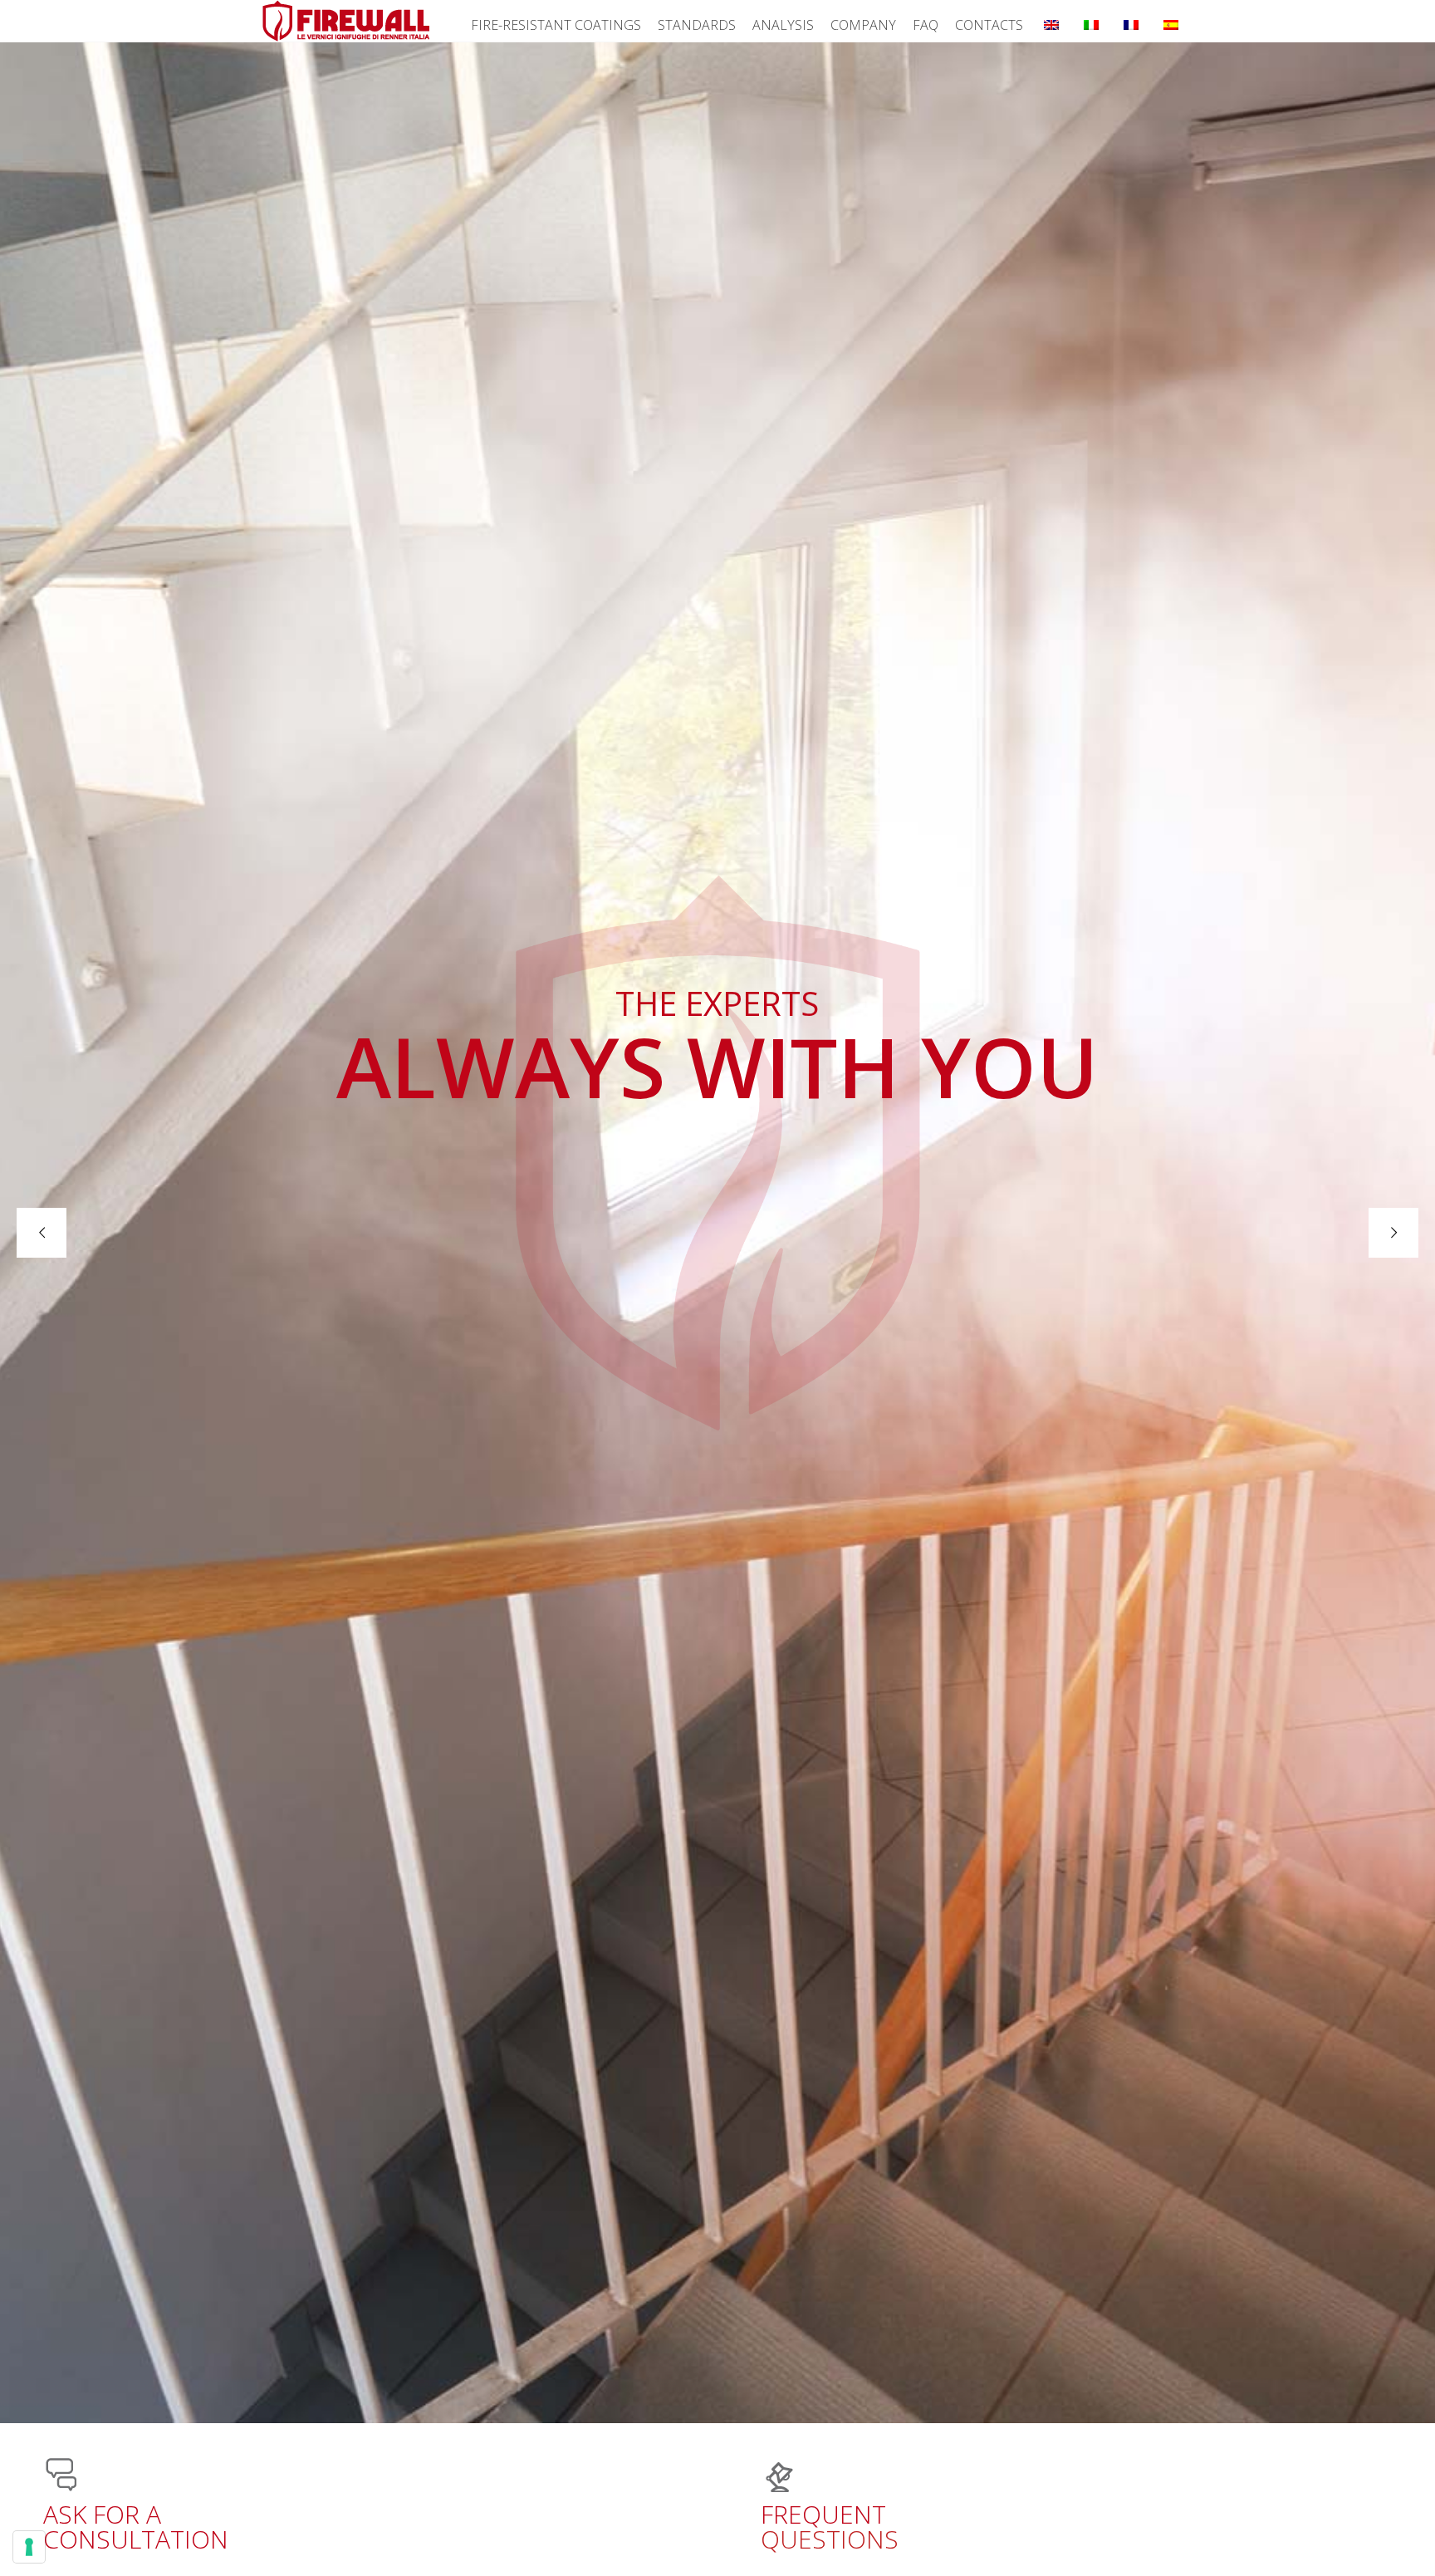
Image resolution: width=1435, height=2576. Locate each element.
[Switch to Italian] (1091, 21)
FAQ (926, 25)
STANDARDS (697, 25)
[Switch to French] (1131, 21)
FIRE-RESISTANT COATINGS (556, 25)
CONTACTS (989, 25)
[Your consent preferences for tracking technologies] (29, 2547)
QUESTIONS (830, 2527)
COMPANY (863, 25)
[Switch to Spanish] (1171, 21)
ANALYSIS (783, 25)
